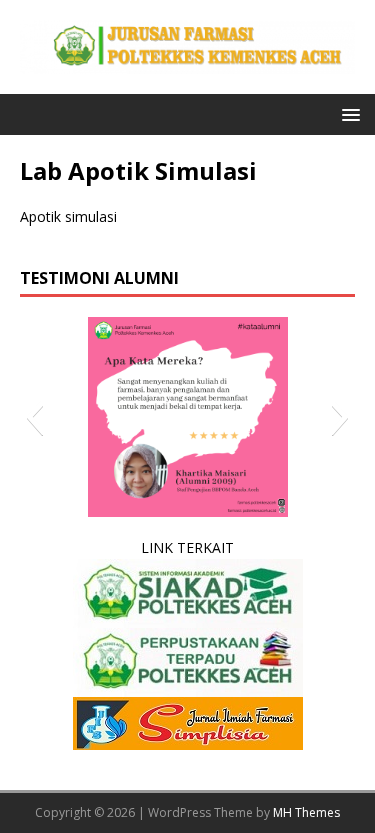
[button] (347, 113)
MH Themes (306, 812)
